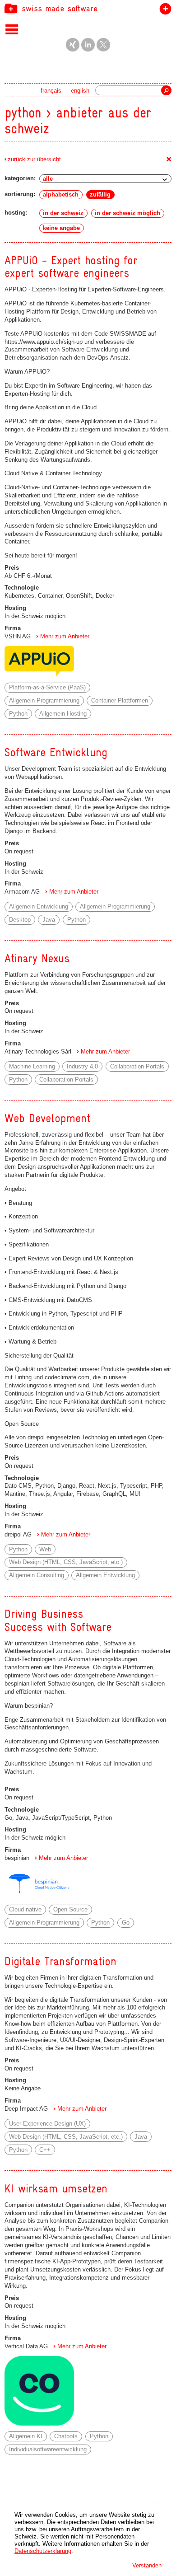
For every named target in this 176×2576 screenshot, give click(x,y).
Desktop (20, 920)
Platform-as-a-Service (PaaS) (47, 687)
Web (45, 1549)
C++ (45, 2150)
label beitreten (164, 11)
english (80, 91)
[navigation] (88, 8)
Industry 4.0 (82, 1066)
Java (49, 920)
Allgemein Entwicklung (39, 906)
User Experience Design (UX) (47, 2124)
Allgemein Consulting (37, 1575)
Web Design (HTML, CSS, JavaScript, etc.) (66, 1562)
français (51, 91)
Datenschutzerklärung (43, 2551)
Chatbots (66, 2436)
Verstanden (147, 2565)
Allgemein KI (26, 2436)
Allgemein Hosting (63, 714)
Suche (166, 90)
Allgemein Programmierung (44, 700)
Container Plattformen (120, 700)
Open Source (70, 1909)
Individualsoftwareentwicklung (48, 2449)
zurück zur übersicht (34, 159)
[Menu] (12, 29)
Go (126, 1923)
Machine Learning (32, 1066)
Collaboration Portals (137, 1066)
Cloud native (25, 1909)
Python (18, 714)
